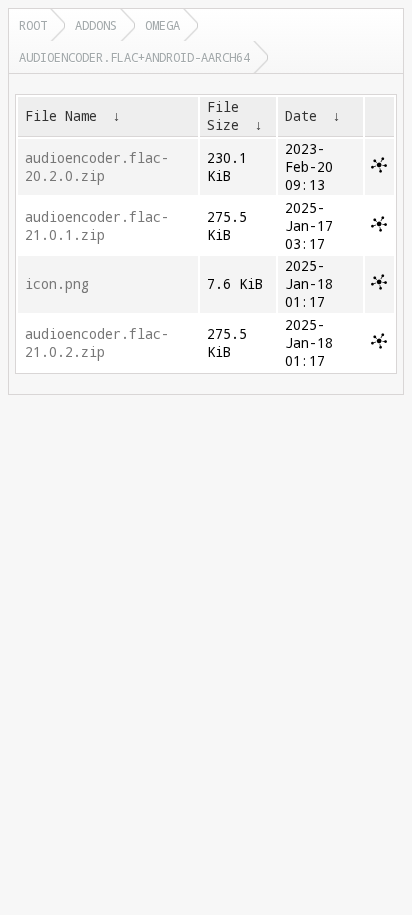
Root (33, 25)
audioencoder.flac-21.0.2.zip (97, 343)
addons (96, 25)
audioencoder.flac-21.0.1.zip (97, 226)
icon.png (57, 284)
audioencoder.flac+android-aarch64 (134, 57)
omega (162, 25)
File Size (223, 116)
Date (301, 116)
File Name (61, 116)
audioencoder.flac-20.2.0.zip (97, 167)
